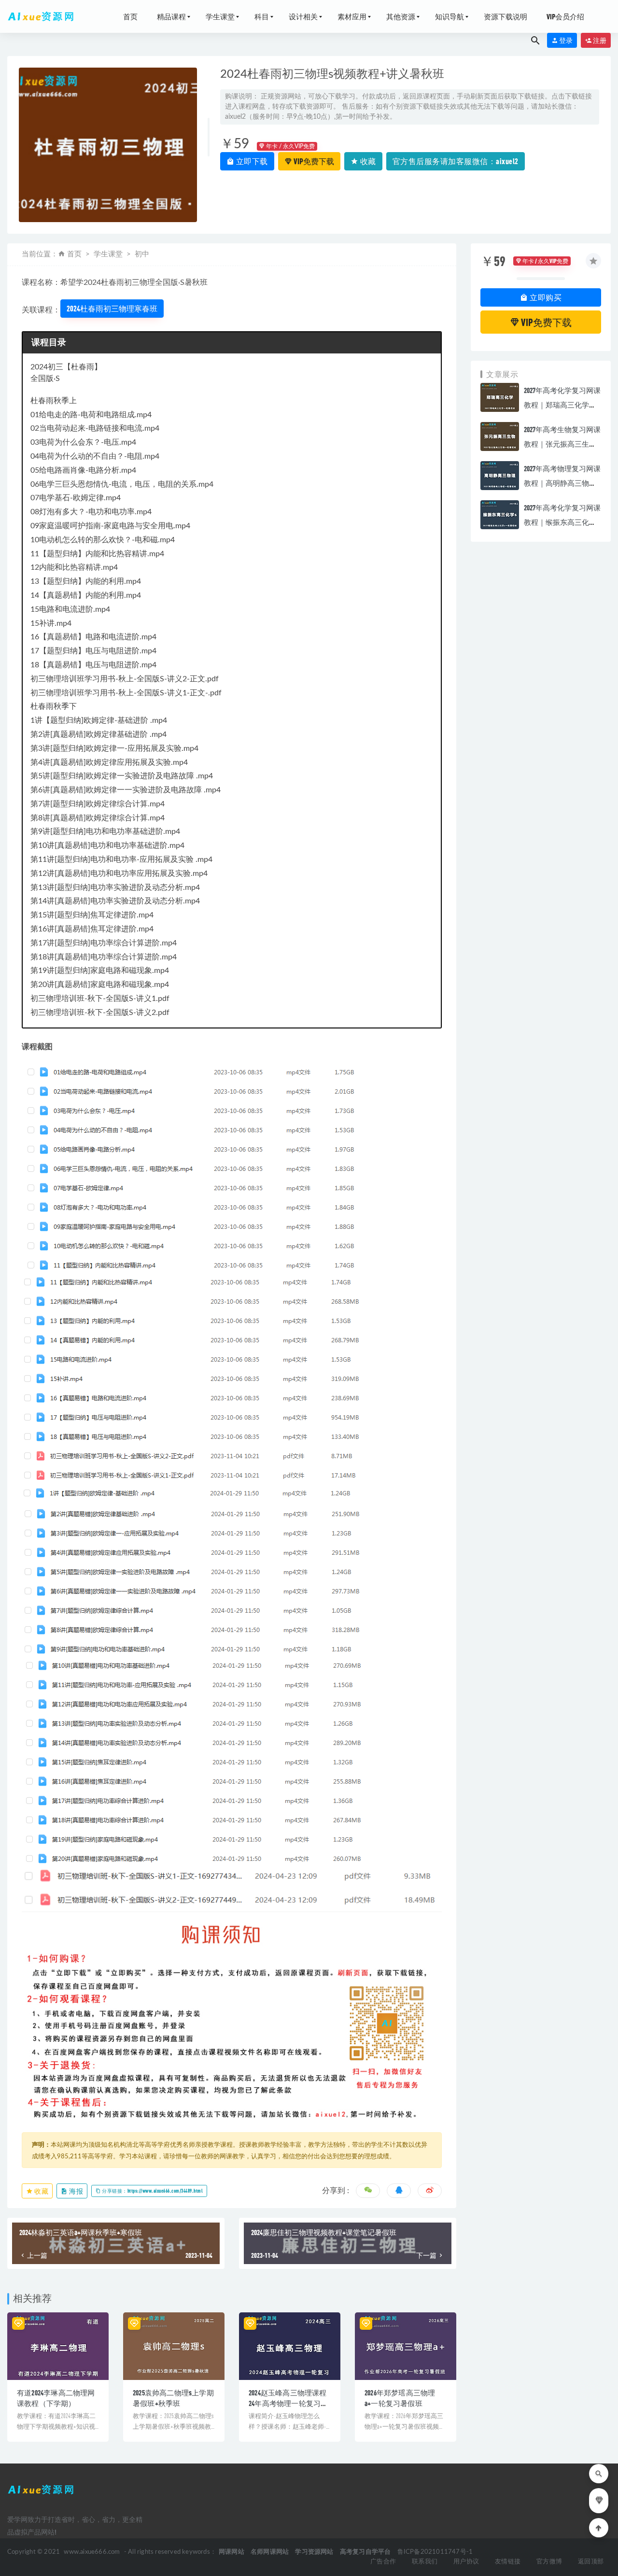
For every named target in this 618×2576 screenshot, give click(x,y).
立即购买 (545, 297)
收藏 (367, 161)
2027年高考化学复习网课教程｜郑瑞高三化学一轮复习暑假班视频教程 (562, 405)
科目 (262, 16)
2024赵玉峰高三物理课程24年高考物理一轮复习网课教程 (288, 2403)
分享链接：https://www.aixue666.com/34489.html (152, 2191)
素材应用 (352, 16)
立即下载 (251, 161)
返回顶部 (591, 2562)
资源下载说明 (506, 16)
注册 (599, 40)
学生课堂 (220, 16)
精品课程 (171, 16)
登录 (565, 40)
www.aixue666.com (92, 2552)
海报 (76, 2191)
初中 (142, 254)
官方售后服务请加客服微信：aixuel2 (456, 161)
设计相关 (303, 16)
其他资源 (401, 16)
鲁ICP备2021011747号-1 (435, 2552)
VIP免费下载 (313, 161)
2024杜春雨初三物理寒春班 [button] (112, 308)
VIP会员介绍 (565, 16)
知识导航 (449, 16)
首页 (130, 16)
